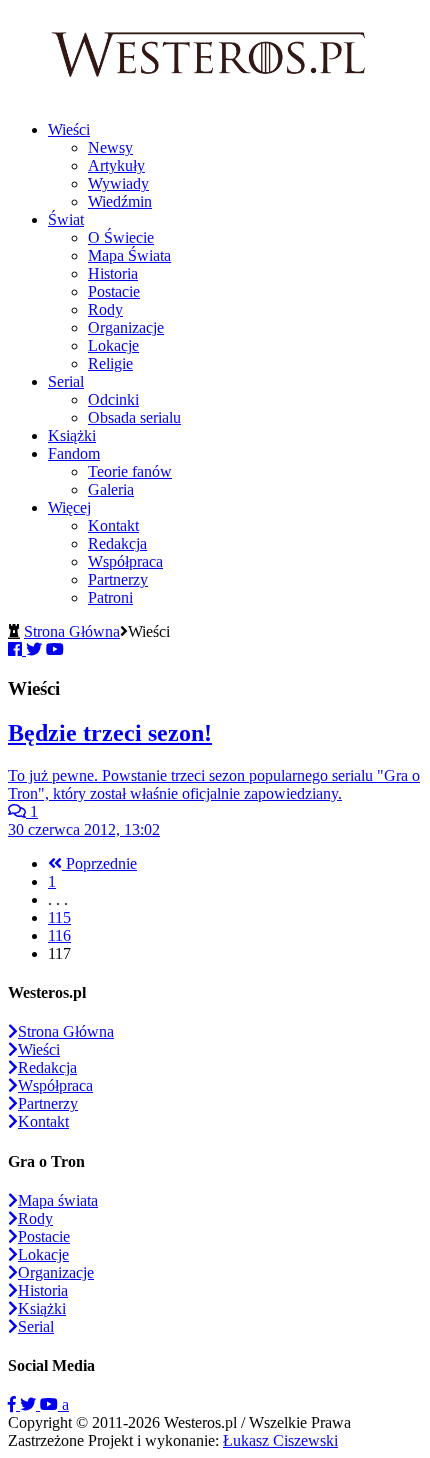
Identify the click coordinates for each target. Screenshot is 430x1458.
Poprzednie (99, 863)
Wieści (69, 129)
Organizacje (126, 327)
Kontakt (113, 525)
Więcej (69, 507)
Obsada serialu (134, 417)
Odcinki (113, 399)
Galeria (111, 489)
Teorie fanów (130, 471)
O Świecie (121, 237)
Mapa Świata (129, 255)
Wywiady (118, 183)
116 (59, 935)
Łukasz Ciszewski (280, 1440)
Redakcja (117, 543)
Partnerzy (118, 579)
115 (59, 917)
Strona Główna (72, 631)
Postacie (114, 291)
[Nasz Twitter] (30, 1404)
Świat (66, 219)
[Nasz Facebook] (14, 1404)
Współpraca (125, 561)
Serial (66, 381)
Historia (113, 273)
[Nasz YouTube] (51, 1404)
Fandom (74, 453)
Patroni (110, 597)
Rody (105, 309)
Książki (72, 435)
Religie (110, 363)
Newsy (110, 147)
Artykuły (116, 165)
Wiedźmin (120, 201)
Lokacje (113, 345)
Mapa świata (58, 1200)
